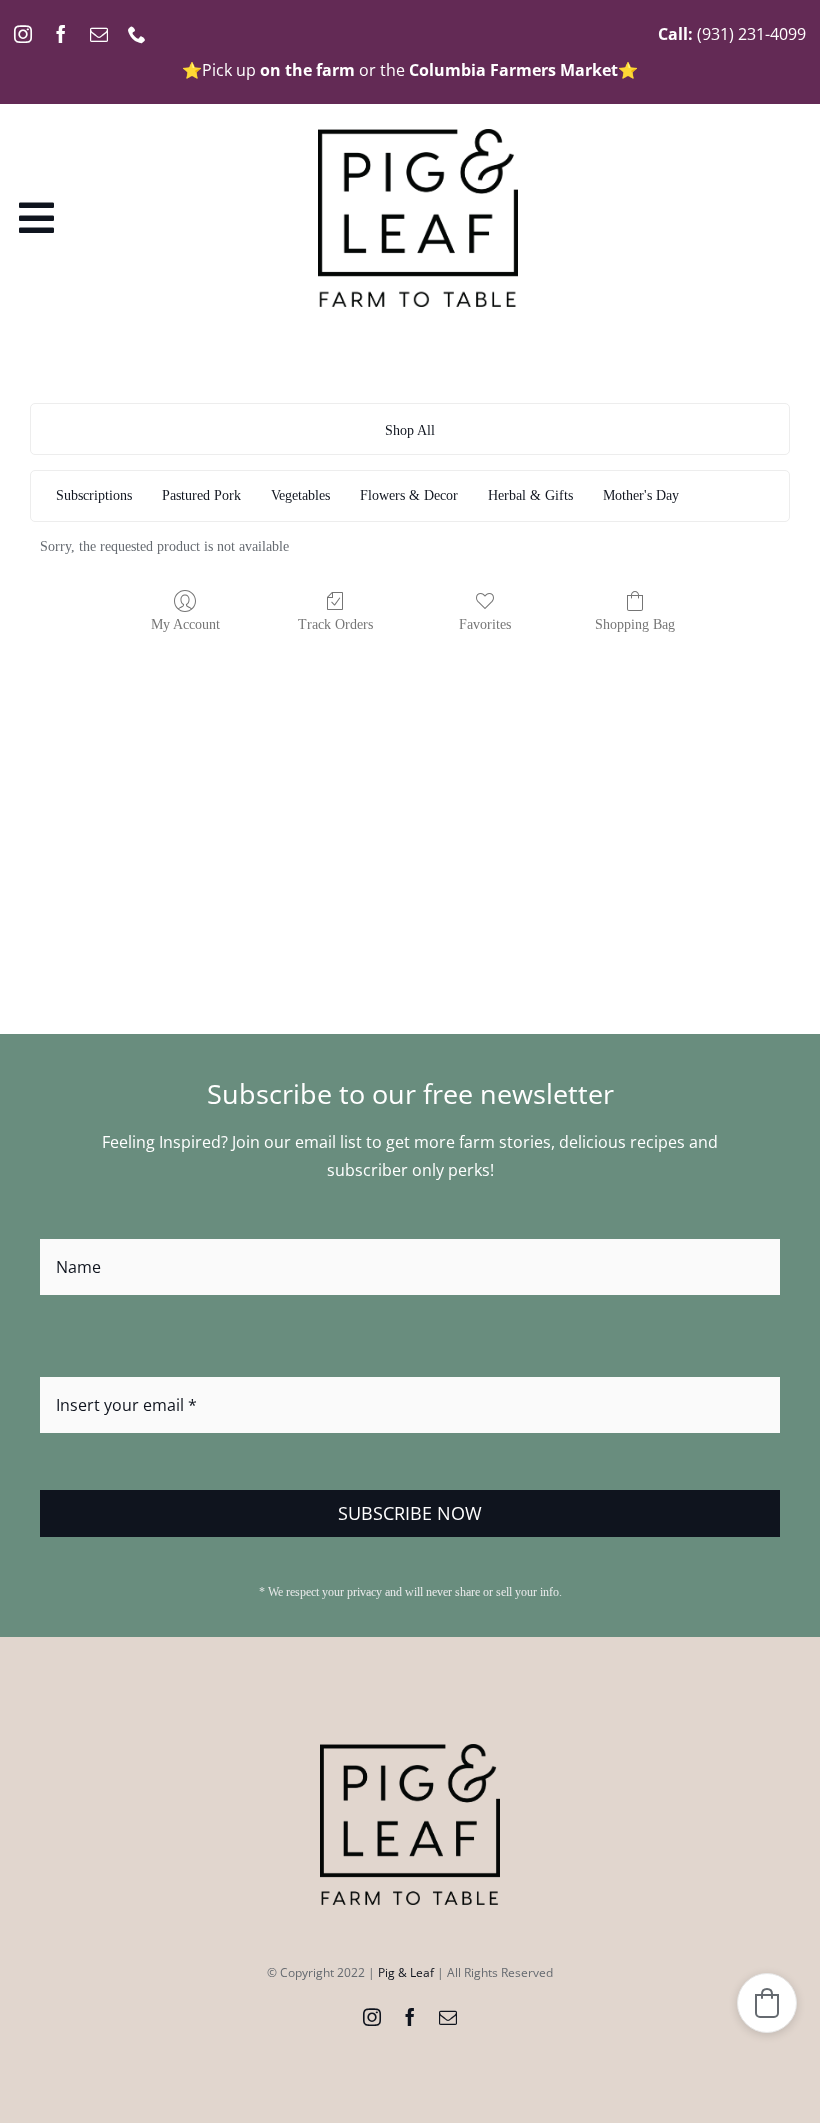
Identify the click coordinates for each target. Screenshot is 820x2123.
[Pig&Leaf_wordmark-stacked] (418, 137)
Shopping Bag (635, 624)
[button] (767, 2003)
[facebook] (61, 34)
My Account (185, 624)
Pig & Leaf (406, 1972)
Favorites (485, 624)
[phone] (137, 34)
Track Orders (335, 624)
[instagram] (23, 34)
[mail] (99, 34)
